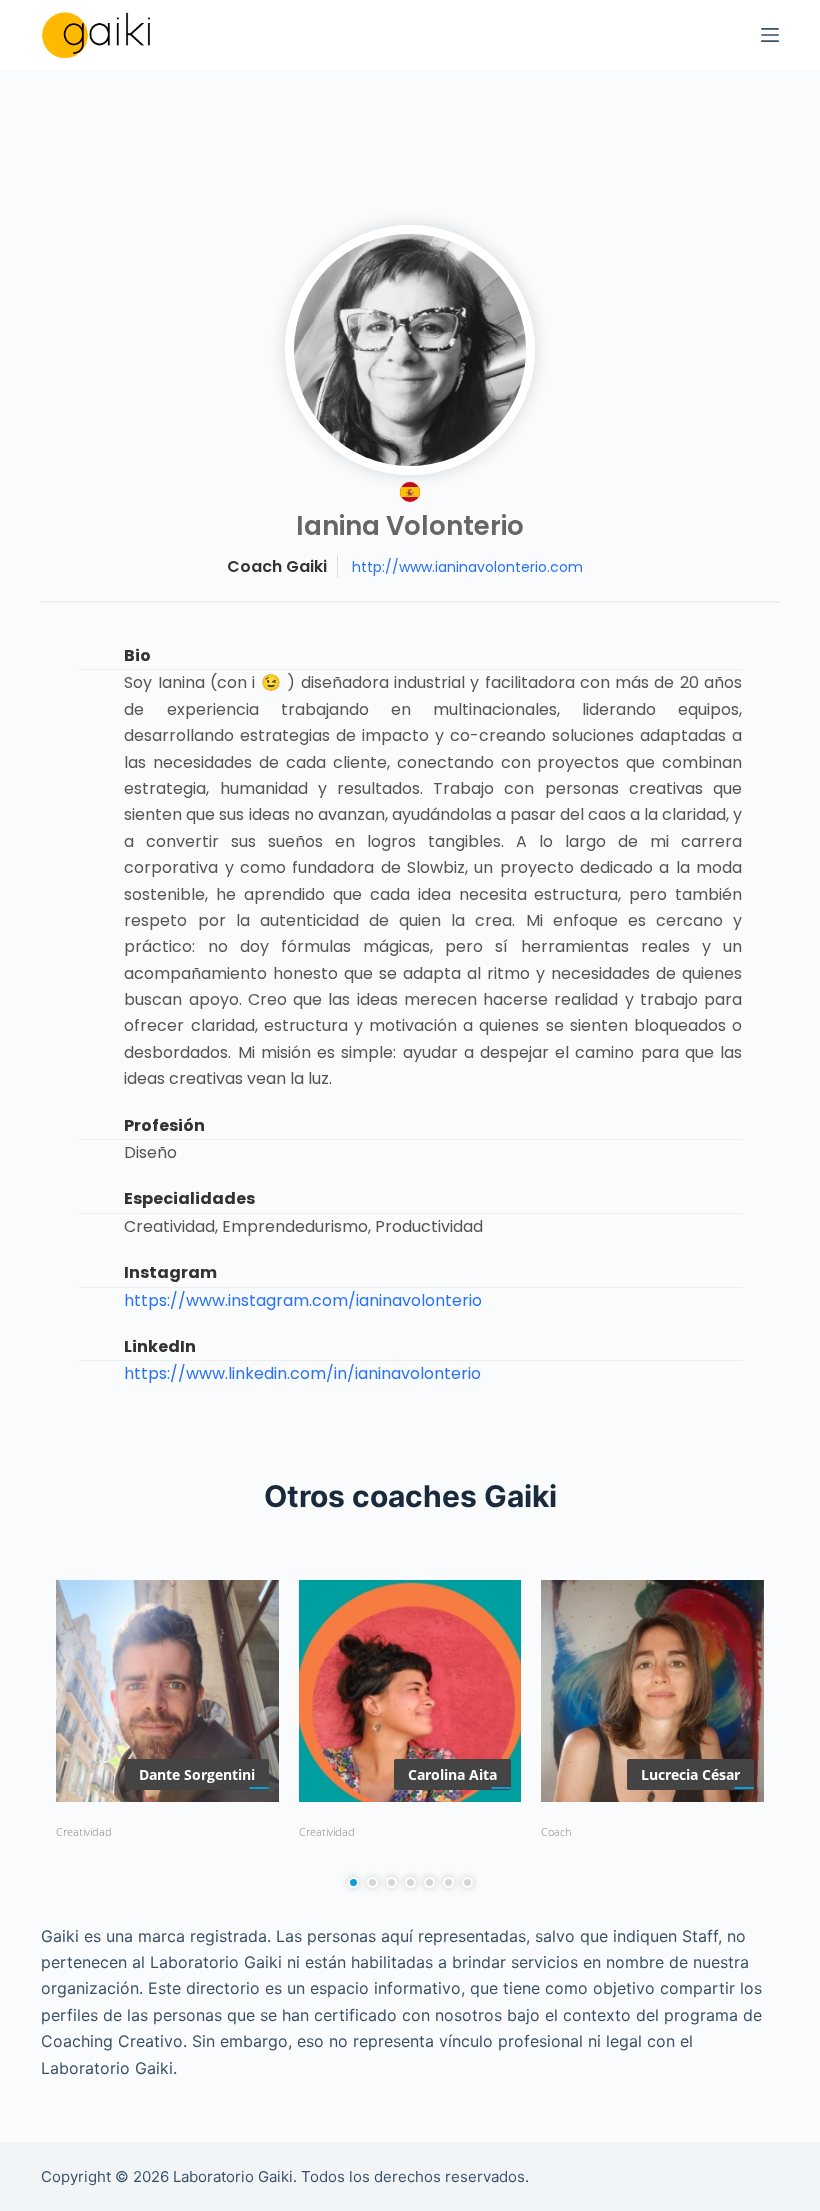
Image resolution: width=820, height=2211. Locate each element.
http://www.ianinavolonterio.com (467, 567)
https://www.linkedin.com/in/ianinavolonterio (302, 1373)
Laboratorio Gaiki (233, 2176)
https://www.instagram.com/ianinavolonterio (303, 1300)
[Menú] (770, 35)
